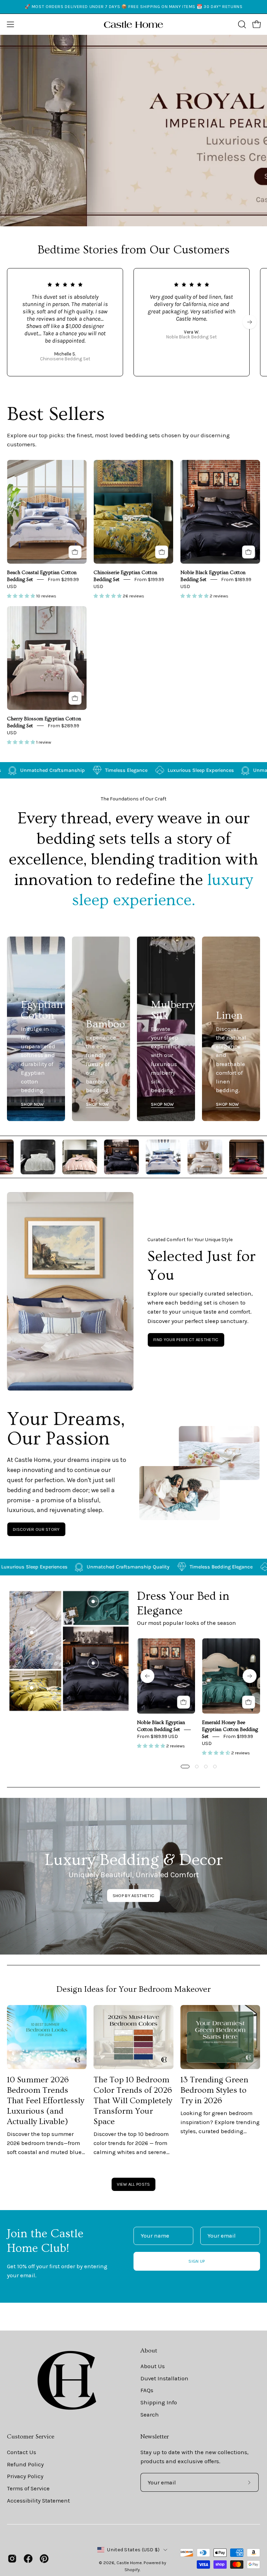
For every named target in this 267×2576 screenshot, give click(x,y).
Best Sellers (56, 414)
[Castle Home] (133, 24)
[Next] (250, 322)
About (149, 2351)
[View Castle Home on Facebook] (28, 2559)
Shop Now (33, 1104)
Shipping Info (159, 2402)
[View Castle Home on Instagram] (12, 2559)
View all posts (133, 2184)
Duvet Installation (164, 2378)
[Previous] (147, 1676)
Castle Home (129, 2563)
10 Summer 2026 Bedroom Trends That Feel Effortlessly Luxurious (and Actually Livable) (46, 2101)
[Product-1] (93, 1663)
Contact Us (22, 2452)
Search (150, 2414)
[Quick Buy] (75, 552)
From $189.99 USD (157, 1736)
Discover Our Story (36, 1529)
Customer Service (31, 2437)
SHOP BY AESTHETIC (133, 1896)
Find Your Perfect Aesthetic (186, 1340)
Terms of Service (28, 2488)
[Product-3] (32, 1632)
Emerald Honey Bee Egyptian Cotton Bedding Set (230, 1730)
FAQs (147, 2390)
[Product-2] (93, 1602)
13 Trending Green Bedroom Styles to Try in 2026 (214, 2090)
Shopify (132, 2570)
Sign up (197, 2261)
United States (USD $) (133, 2550)
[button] (241, 24)
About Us (153, 2366)
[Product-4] (32, 1688)
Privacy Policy (25, 2476)
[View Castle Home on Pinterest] (44, 2559)
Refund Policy (25, 2464)
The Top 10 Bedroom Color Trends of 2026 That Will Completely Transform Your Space (133, 2101)
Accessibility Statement (38, 2500)
